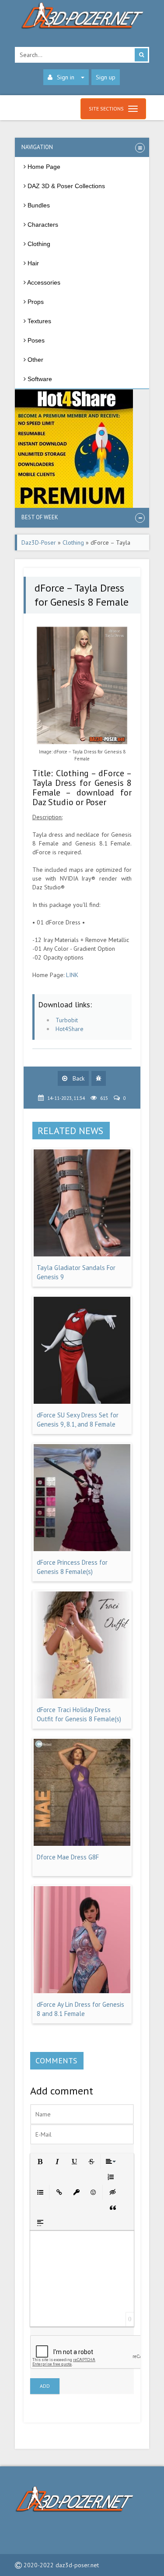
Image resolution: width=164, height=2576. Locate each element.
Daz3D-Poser (39, 542)
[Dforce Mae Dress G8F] (82, 1844)
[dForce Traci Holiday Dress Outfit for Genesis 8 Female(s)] (82, 1696)
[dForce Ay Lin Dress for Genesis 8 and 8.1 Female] (82, 1991)
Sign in (66, 77)
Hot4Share (70, 1029)
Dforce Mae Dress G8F (68, 1857)
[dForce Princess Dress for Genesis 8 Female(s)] (82, 1549)
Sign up (106, 77)
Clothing (73, 542)
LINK (72, 975)
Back (78, 1078)
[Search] (141, 55)
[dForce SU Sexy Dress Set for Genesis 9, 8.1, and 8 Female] (82, 1402)
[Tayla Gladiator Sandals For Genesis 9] (82, 1254)
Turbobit (67, 1020)
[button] (40, 2161)
